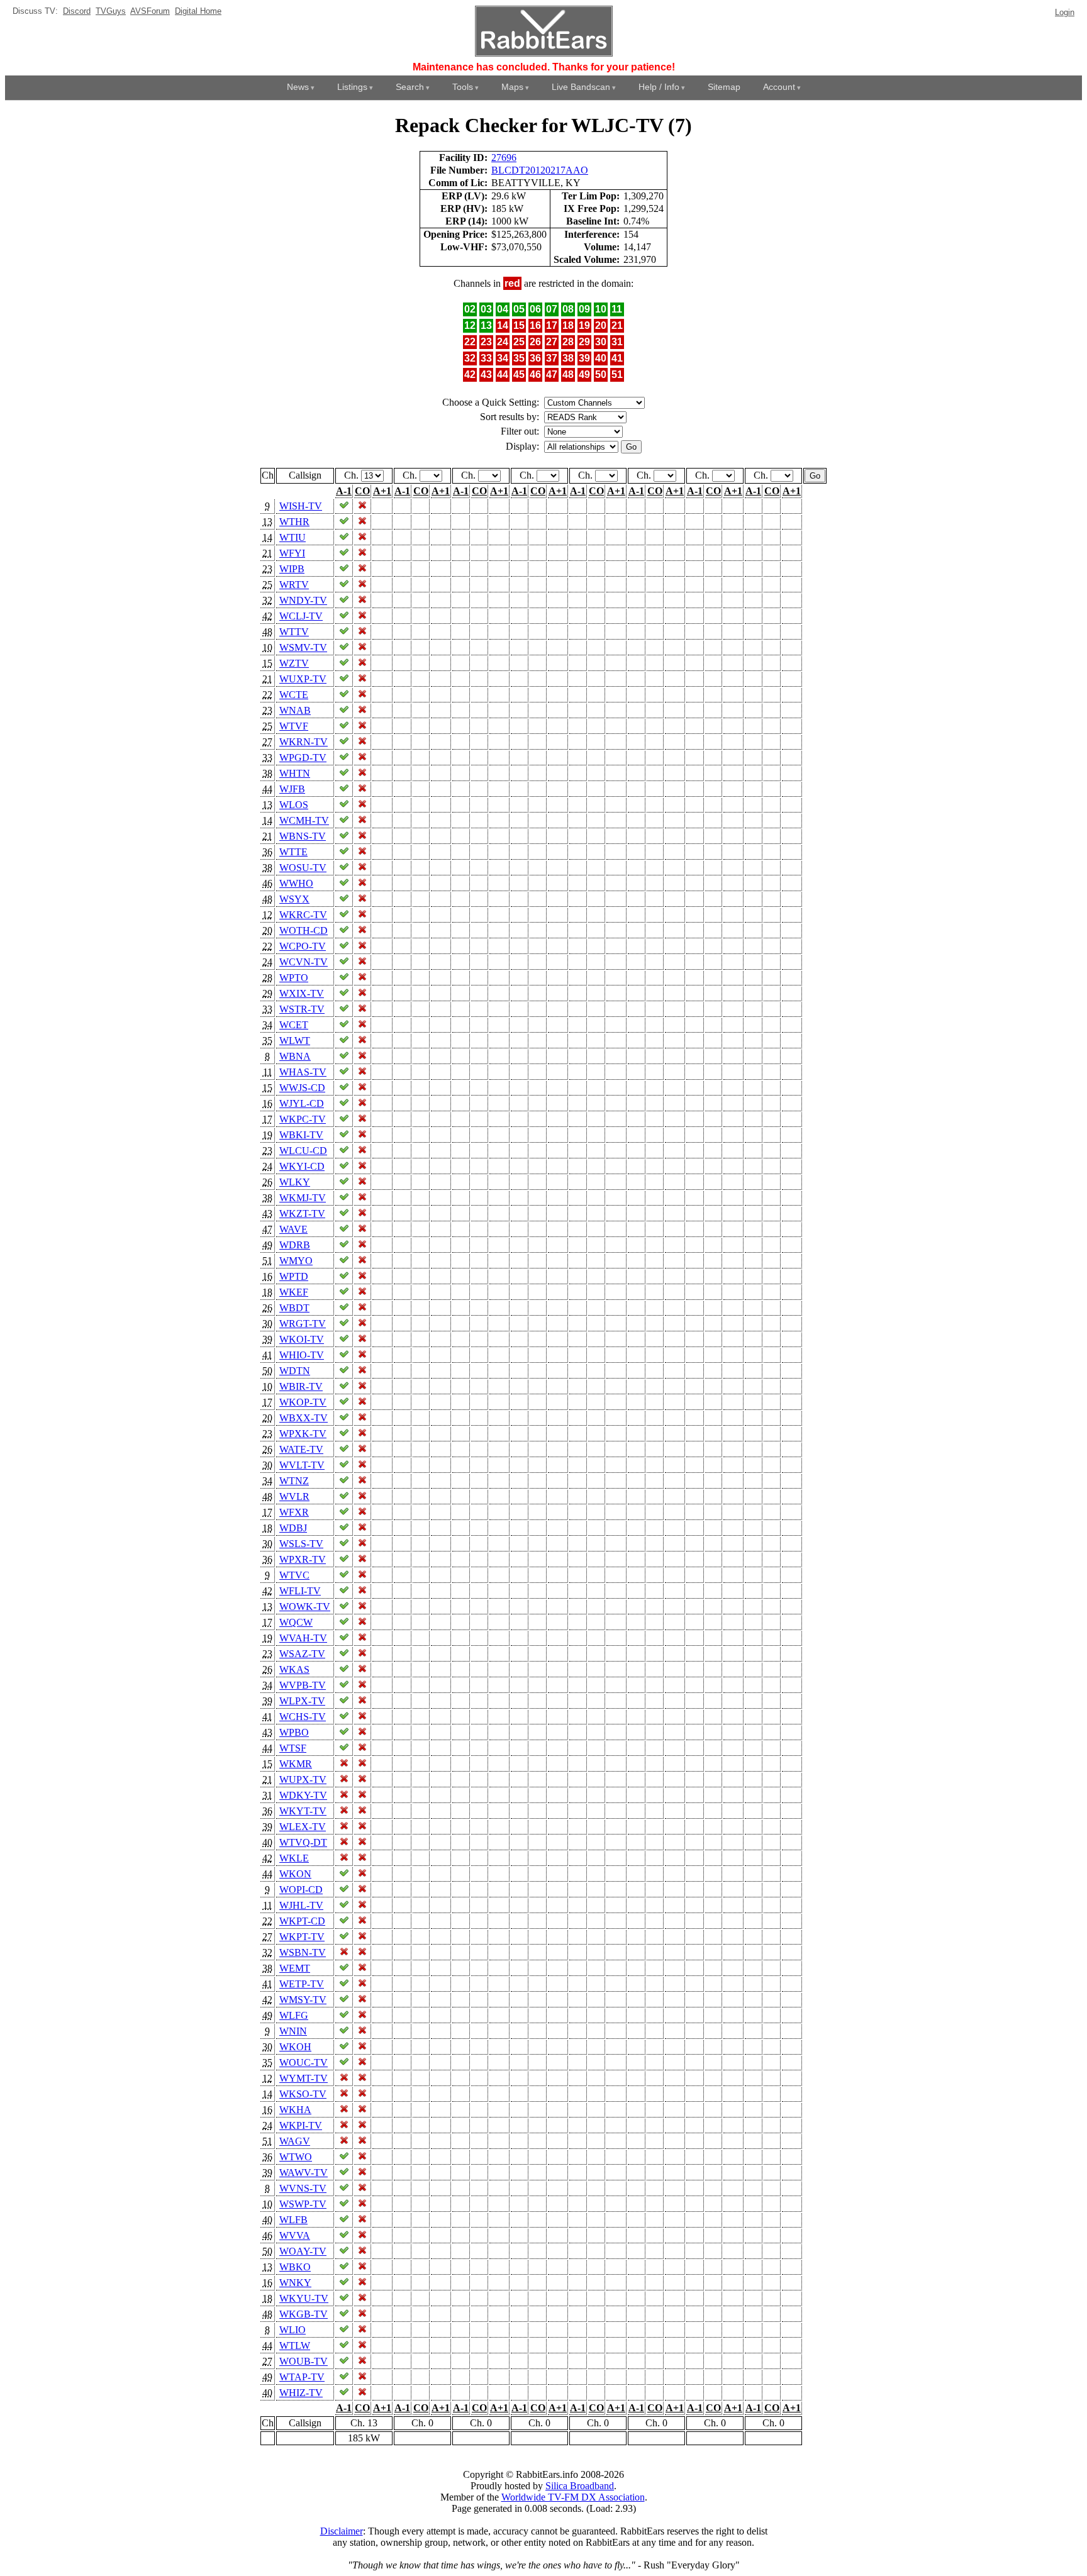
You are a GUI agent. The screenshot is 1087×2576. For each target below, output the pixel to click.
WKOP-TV (303, 1402)
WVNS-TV (303, 2188)
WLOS (294, 805)
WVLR (294, 1496)
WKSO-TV (303, 2094)
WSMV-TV (303, 647)
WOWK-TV (305, 1607)
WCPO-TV (303, 946)
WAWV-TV (304, 2173)
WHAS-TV (303, 1072)
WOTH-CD (304, 930)
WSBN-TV (303, 1952)
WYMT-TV (304, 2078)
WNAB (295, 710)
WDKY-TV (303, 1795)
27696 (504, 158)
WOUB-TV (304, 2361)
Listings (352, 87)
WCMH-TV (304, 820)
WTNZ (294, 1481)
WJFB (292, 789)
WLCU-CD (303, 1151)
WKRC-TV (303, 915)
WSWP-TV (303, 2204)
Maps (512, 87)
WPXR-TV (303, 1559)
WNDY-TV (303, 600)
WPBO (294, 1732)
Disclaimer (342, 2531)
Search (410, 87)
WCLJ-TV (301, 616)
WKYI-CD (302, 1166)
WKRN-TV (304, 742)
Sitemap (724, 87)
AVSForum (150, 11)
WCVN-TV (304, 962)
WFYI (292, 553)
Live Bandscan (581, 87)
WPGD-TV (303, 758)
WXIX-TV (302, 993)
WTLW (295, 2346)
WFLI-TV (300, 1591)
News (298, 87)
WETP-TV (302, 1984)
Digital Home (198, 11)
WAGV (295, 2141)
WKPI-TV (301, 2125)
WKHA (295, 2110)
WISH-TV (301, 506)
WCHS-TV (303, 1717)
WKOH (295, 2047)
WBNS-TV (303, 836)
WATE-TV (301, 1449)
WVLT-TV (302, 1465)
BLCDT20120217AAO (540, 170)
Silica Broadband (580, 2486)
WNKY (295, 2283)
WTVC (294, 1575)
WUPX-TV (303, 1779)
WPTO (294, 978)
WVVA (295, 2235)
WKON (295, 1874)
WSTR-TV (302, 1009)
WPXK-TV (303, 1434)
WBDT (294, 1308)
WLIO (293, 2330)
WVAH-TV (303, 1638)
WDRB (295, 1245)
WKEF (294, 1292)
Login (1065, 12)
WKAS (294, 1669)
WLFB (293, 2220)
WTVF (294, 726)
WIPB (292, 569)
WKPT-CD (302, 1921)
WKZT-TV (302, 1213)
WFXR (294, 1512)
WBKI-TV (301, 1135)
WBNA (295, 1056)
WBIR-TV (301, 1386)
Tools (463, 87)
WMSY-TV (303, 2000)
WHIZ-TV (301, 2393)
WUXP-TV (303, 679)
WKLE (294, 1858)
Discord (77, 11)
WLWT (295, 1041)
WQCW (296, 1622)
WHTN (295, 773)
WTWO (296, 2157)
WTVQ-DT (303, 1842)
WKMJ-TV (303, 1198)
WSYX (294, 899)
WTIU (293, 537)
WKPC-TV (303, 1119)
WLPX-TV (302, 1701)
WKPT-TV (302, 1937)
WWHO (296, 883)
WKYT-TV (303, 1811)
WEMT (295, 1968)
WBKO (295, 2267)
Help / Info (659, 87)
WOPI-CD (301, 1890)
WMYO (296, 1261)
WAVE (293, 1229)
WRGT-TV (303, 1324)
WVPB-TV (303, 1685)
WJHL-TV (301, 1905)
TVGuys (111, 11)
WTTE (293, 852)
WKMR (296, 1764)
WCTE (294, 695)
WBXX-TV (304, 1418)
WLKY (295, 1182)
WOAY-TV (303, 2251)
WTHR (294, 522)
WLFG (294, 2015)
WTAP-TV (302, 2377)
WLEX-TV (303, 1827)
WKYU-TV (304, 2298)
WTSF (293, 1748)
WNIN (293, 2031)
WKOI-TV (302, 1339)
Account (779, 87)
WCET (294, 1025)
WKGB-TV (304, 2314)
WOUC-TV (304, 2062)
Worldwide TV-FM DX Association (573, 2497)
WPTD (294, 1276)
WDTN (295, 1371)
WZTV (294, 663)
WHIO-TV (302, 1355)
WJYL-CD (302, 1103)
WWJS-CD (302, 1088)
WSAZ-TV (302, 1654)
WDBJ (293, 1528)
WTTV (294, 632)
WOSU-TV (303, 868)
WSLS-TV (301, 1544)
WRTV (294, 585)
